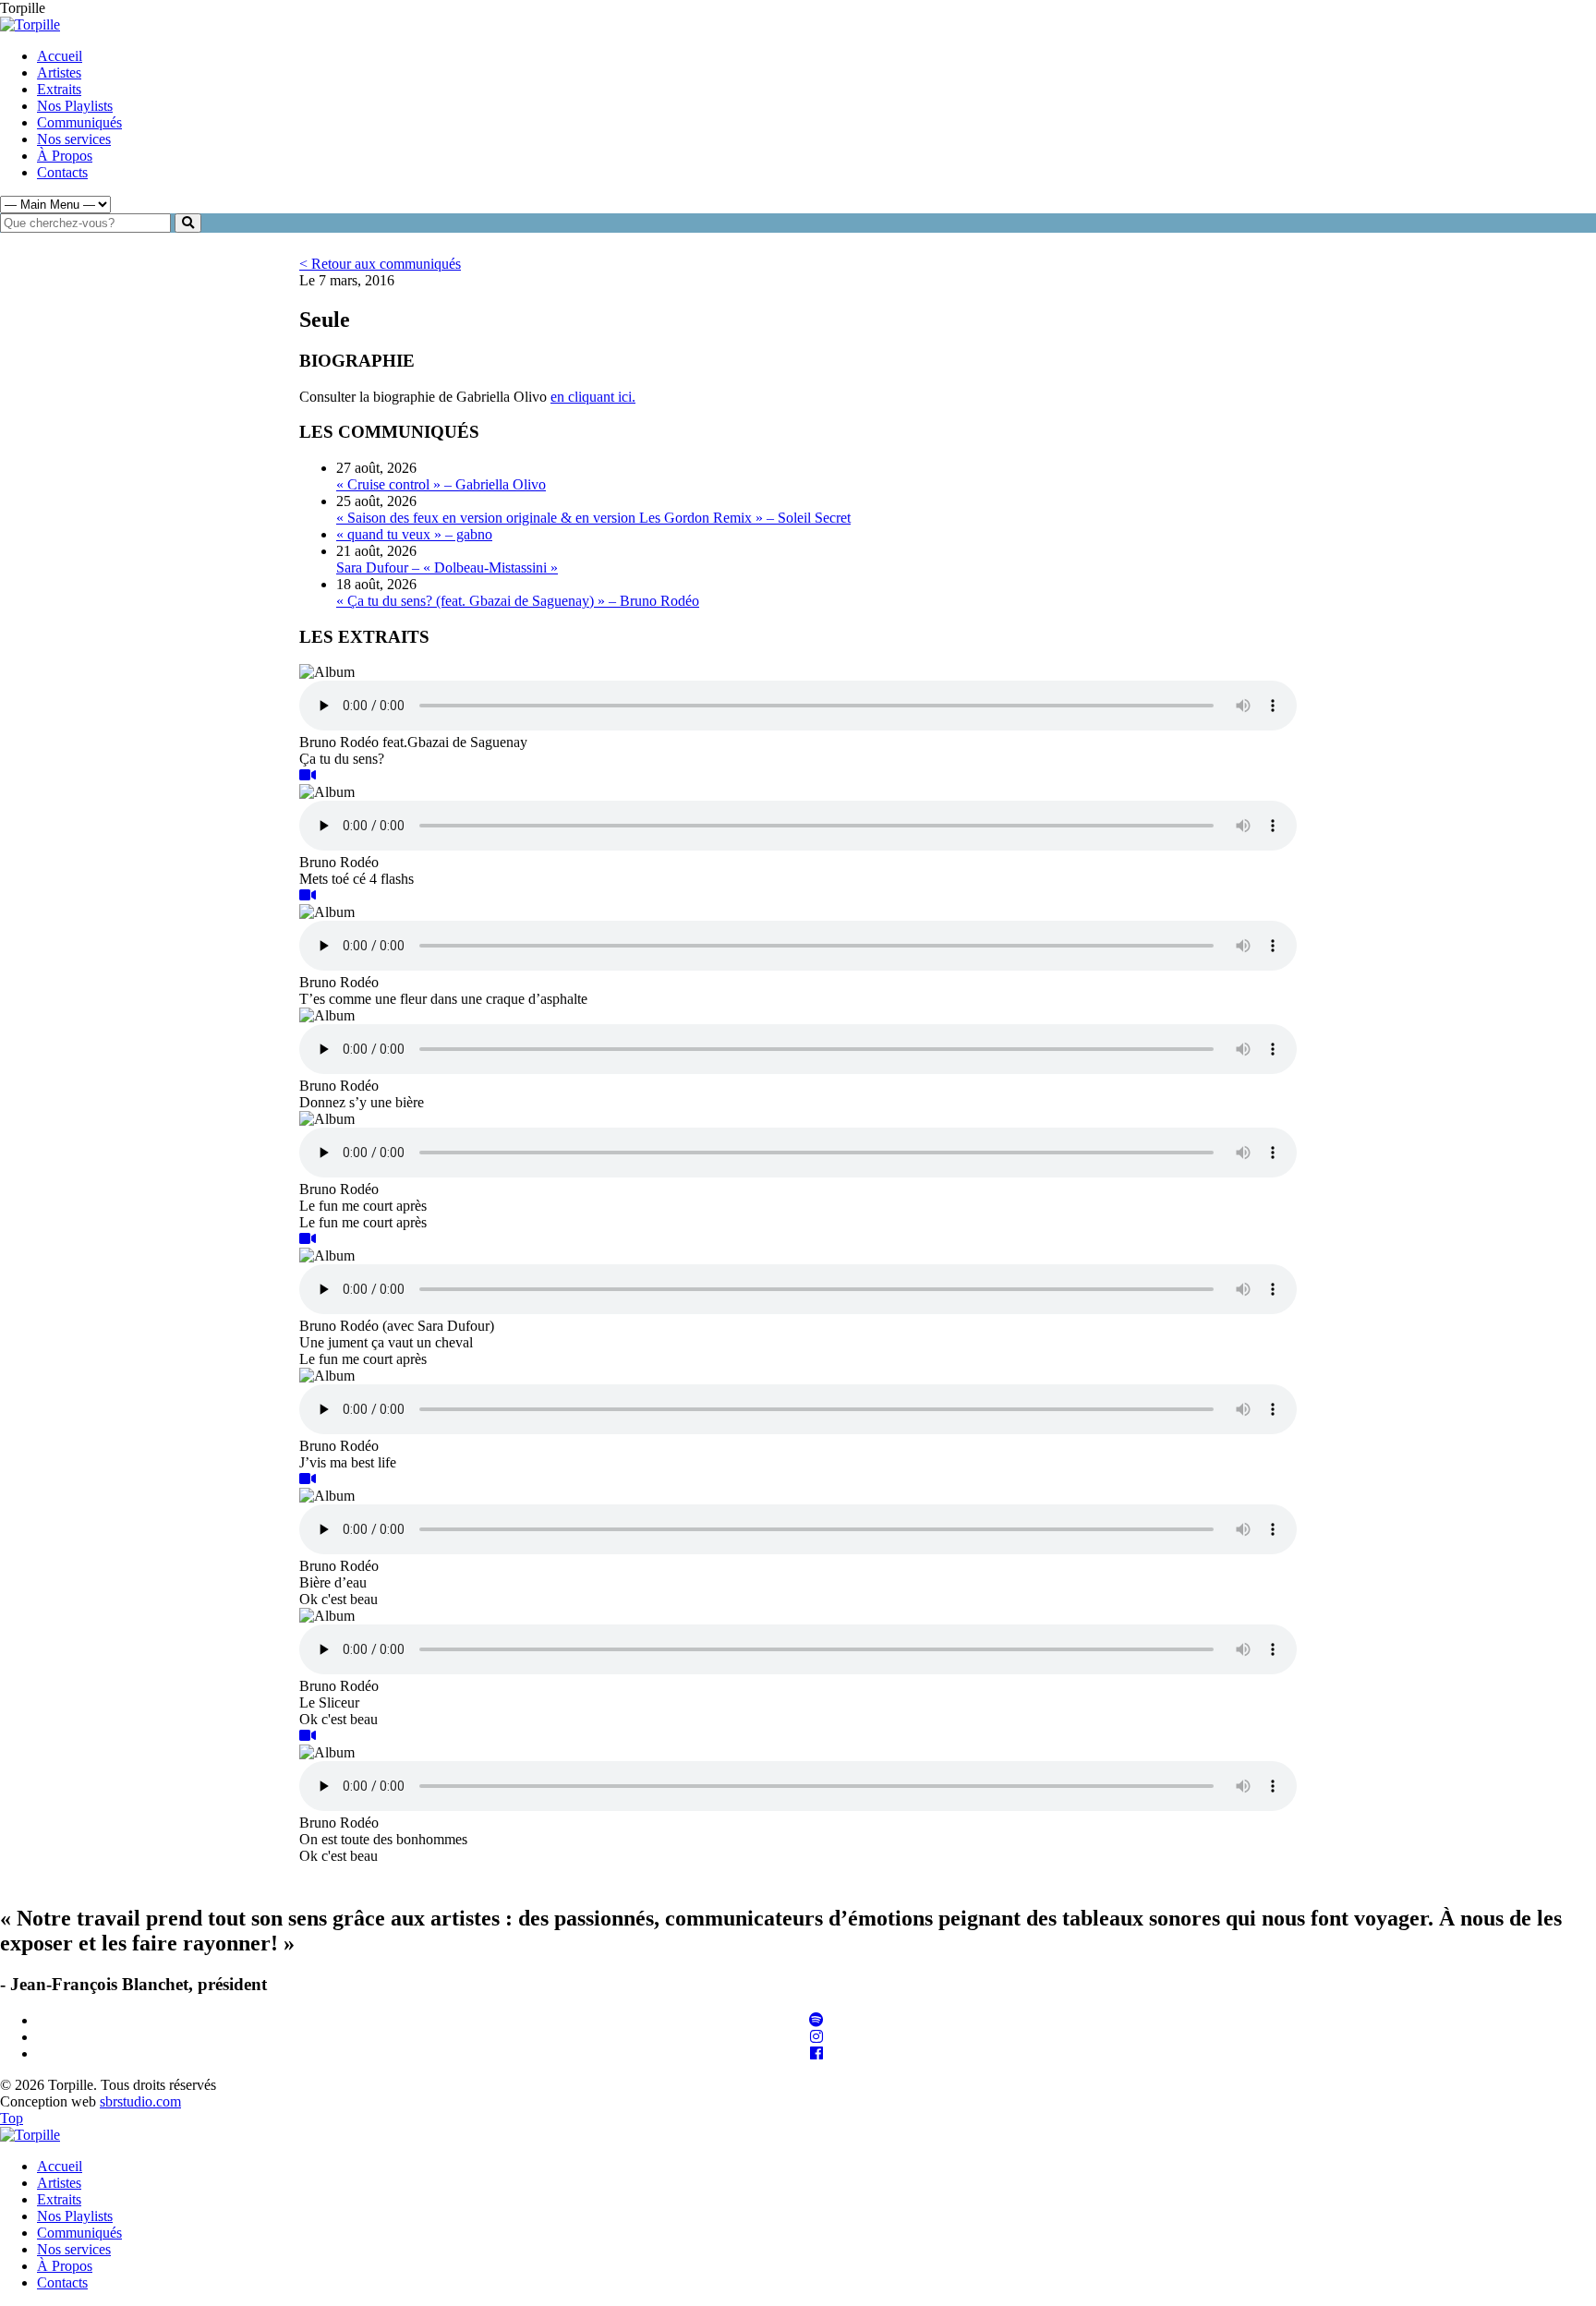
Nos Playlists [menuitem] (75, 2216)
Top (12, 2118)
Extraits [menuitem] (59, 2199)
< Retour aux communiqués (380, 264)
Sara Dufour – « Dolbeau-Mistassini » (447, 567)
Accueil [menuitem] (60, 2166)
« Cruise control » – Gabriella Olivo (441, 484)
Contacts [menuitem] (62, 2282)
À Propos (65, 156)
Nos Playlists (75, 106)
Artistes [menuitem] (59, 2183)
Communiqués (79, 122)
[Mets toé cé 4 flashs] (308, 775)
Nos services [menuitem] (74, 2249)
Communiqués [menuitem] (79, 2233)
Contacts (62, 172)
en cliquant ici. (593, 397)
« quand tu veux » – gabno (414, 534)
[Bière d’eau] (308, 1479)
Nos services (74, 139)
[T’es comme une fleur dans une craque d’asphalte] (308, 895)
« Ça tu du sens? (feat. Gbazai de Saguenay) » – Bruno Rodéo (518, 601)
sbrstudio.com (140, 2101)
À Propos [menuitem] (65, 2266)
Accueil (60, 56)
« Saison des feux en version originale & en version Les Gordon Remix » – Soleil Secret (593, 518)
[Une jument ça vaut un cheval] (308, 1239)
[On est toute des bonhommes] (308, 1736)
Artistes (59, 72)
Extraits (59, 89)
